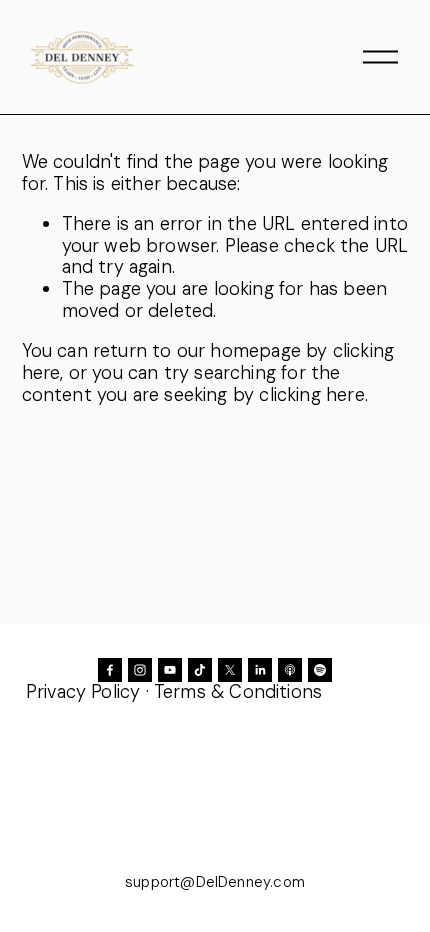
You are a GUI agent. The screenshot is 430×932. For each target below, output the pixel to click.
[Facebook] (110, 670)
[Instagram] (140, 670)
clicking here (311, 395)
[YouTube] (170, 670)
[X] (230, 670)
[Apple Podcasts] (290, 670)
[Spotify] (320, 670)
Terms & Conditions (238, 692)
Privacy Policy (83, 692)
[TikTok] (200, 670)
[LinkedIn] (260, 670)
